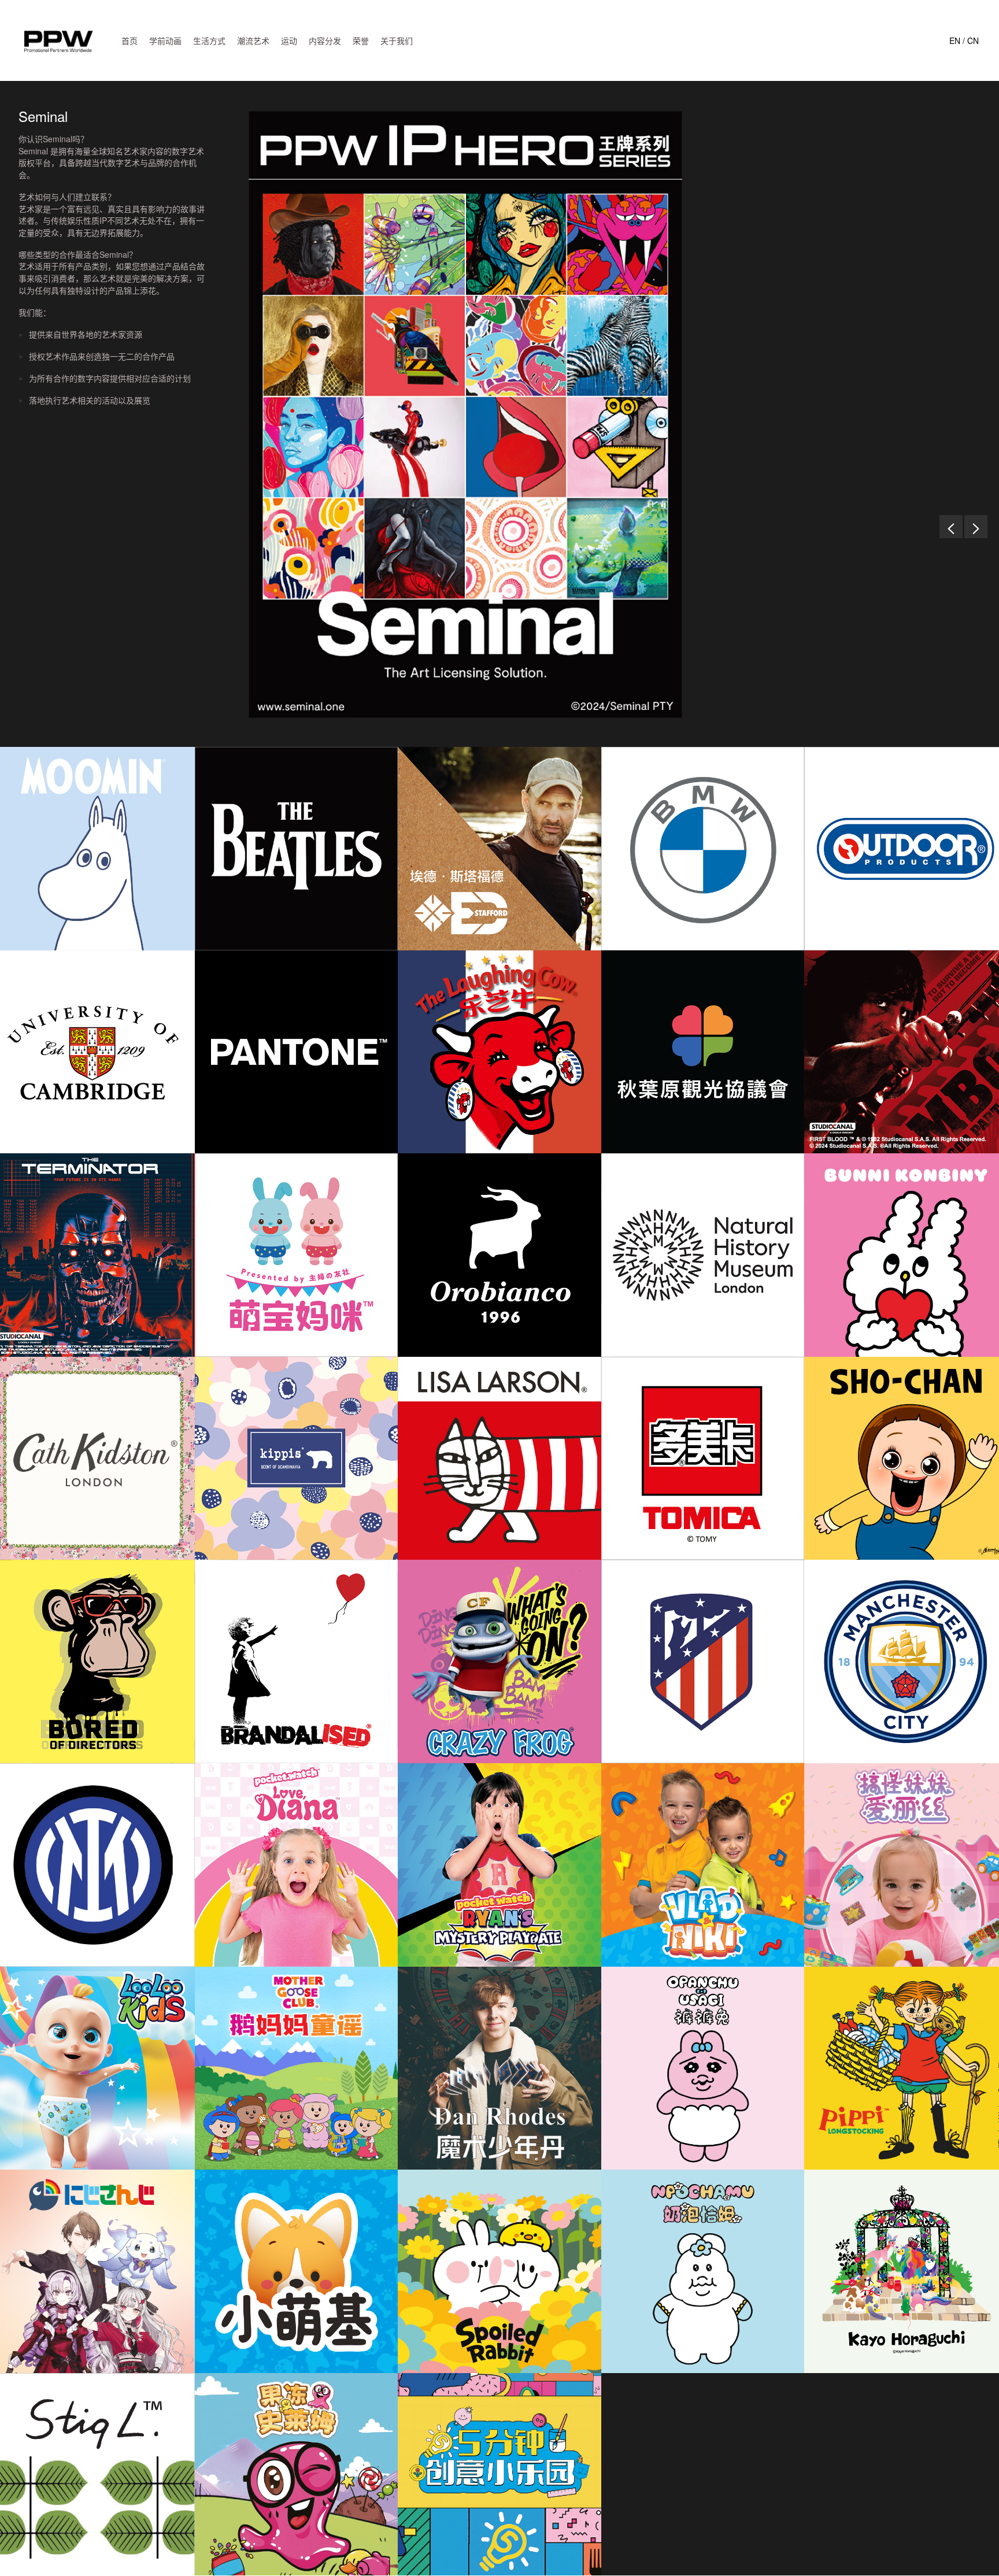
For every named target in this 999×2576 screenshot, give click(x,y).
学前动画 (165, 40)
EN (955, 40)
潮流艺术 (253, 40)
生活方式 (209, 40)
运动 (289, 40)
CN (973, 40)
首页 (129, 40)
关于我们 (397, 40)
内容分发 (325, 40)
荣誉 (361, 40)
